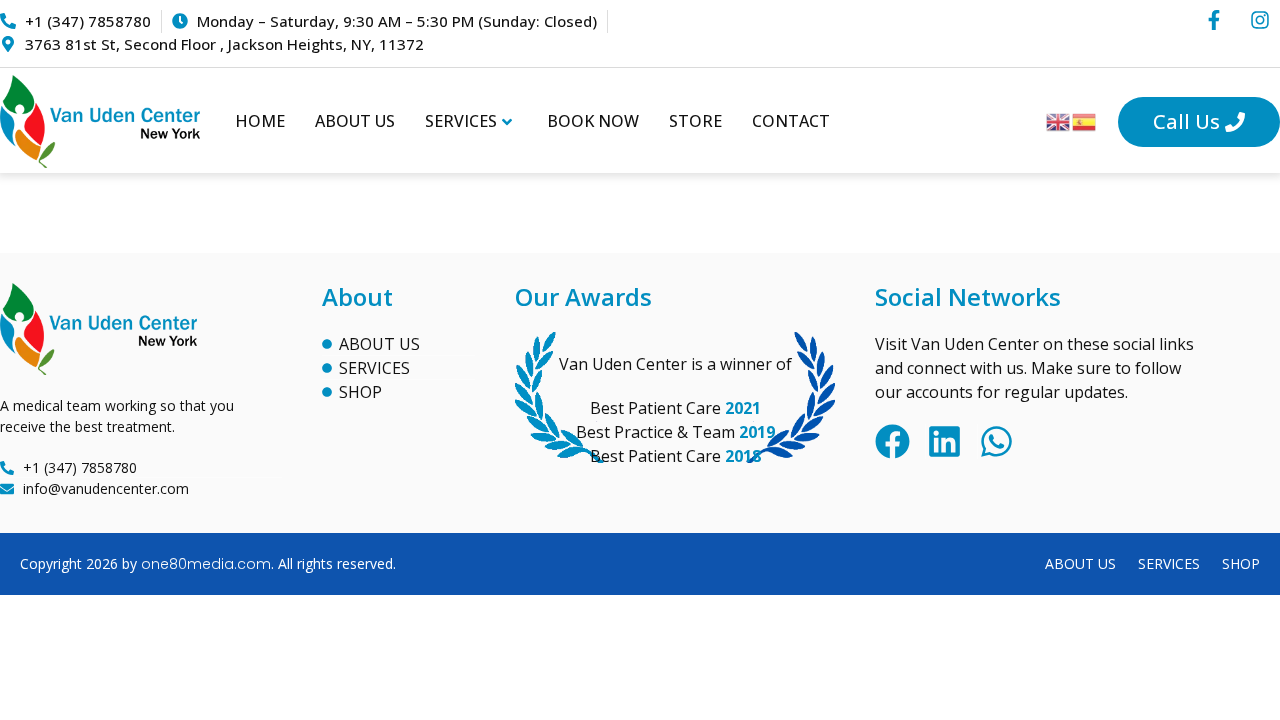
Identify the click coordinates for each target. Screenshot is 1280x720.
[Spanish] (1085, 120)
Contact (791, 121)
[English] (1059, 120)
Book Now (593, 121)
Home (260, 121)
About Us (355, 121)
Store (695, 121)
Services (461, 121)
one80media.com (206, 564)
